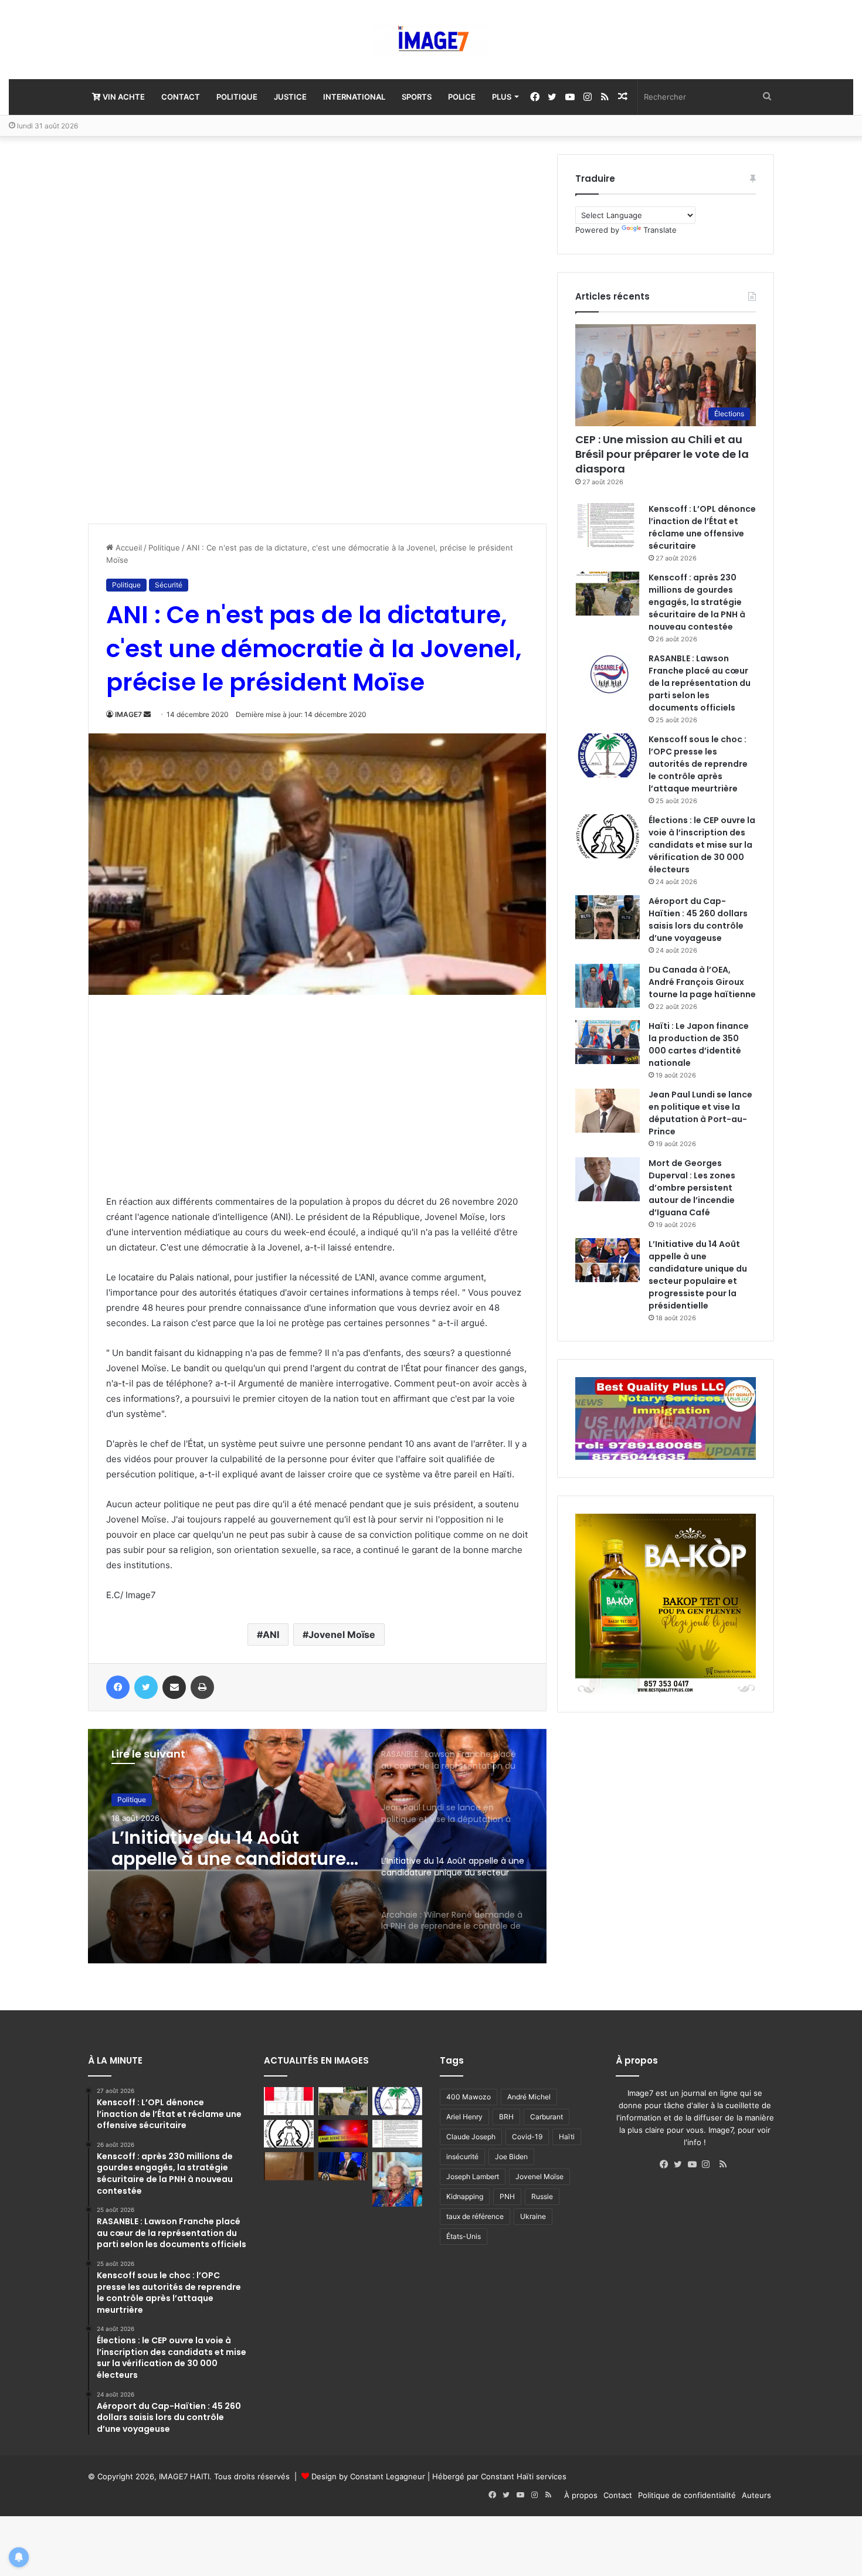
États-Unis (464, 2236)
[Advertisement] (176, 330)
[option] (317, 1846)
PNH (507, 2196)
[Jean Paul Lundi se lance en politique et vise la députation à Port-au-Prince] (608, 1111)
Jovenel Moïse (342, 1634)
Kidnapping (465, 2196)
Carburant (547, 2117)
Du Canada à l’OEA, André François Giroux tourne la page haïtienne (702, 982)
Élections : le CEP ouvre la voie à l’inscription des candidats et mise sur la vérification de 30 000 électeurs (702, 845)
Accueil (128, 548)
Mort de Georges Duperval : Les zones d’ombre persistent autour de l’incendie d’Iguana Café (692, 1188)
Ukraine (533, 2216)
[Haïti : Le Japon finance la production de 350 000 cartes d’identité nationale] (608, 1042)
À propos (581, 2495)
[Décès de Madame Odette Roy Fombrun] (397, 2179)
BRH (506, 2117)
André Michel (529, 2097)
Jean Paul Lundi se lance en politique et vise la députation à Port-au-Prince (700, 1113)
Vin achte (123, 97)
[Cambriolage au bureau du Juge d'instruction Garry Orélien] (289, 2166)
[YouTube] (695, 2164)
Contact (181, 97)
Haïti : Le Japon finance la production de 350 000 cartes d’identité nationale (699, 1044)
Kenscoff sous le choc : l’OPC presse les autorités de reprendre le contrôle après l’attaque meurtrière (698, 764)
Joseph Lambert (473, 2176)
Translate (660, 230)
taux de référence (475, 2216)
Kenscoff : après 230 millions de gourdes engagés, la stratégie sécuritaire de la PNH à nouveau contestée (697, 602)
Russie (542, 2196)
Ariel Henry (464, 2117)
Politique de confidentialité (687, 2495)
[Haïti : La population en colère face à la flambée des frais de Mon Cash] (289, 2101)
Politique (237, 97)
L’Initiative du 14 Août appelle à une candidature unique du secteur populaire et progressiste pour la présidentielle (698, 1275)
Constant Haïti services (524, 2476)
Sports (417, 97)
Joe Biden (511, 2157)
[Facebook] (667, 2164)
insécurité (462, 2157)
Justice (290, 97)
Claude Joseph (471, 2137)
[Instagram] (709, 2164)
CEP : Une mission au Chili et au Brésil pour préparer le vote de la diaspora (662, 454)
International (354, 97)
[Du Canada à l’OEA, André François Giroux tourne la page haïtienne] (608, 986)
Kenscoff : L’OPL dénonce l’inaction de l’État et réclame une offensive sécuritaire (702, 527)
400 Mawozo (469, 2097)
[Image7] (431, 40)
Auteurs (756, 2495)
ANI (271, 1634)
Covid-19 (527, 2137)
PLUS (502, 97)
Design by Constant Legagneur (368, 2476)
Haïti (567, 2137)
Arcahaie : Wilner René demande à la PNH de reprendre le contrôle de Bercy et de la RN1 (217, 1848)
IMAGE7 (128, 714)
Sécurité (169, 585)
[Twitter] (681, 2164)
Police (462, 97)
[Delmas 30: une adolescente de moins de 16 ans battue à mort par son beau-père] (343, 2134)
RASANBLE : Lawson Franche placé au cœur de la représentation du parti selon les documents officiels (700, 683)
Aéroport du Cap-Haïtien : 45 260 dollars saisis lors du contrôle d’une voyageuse (698, 920)
